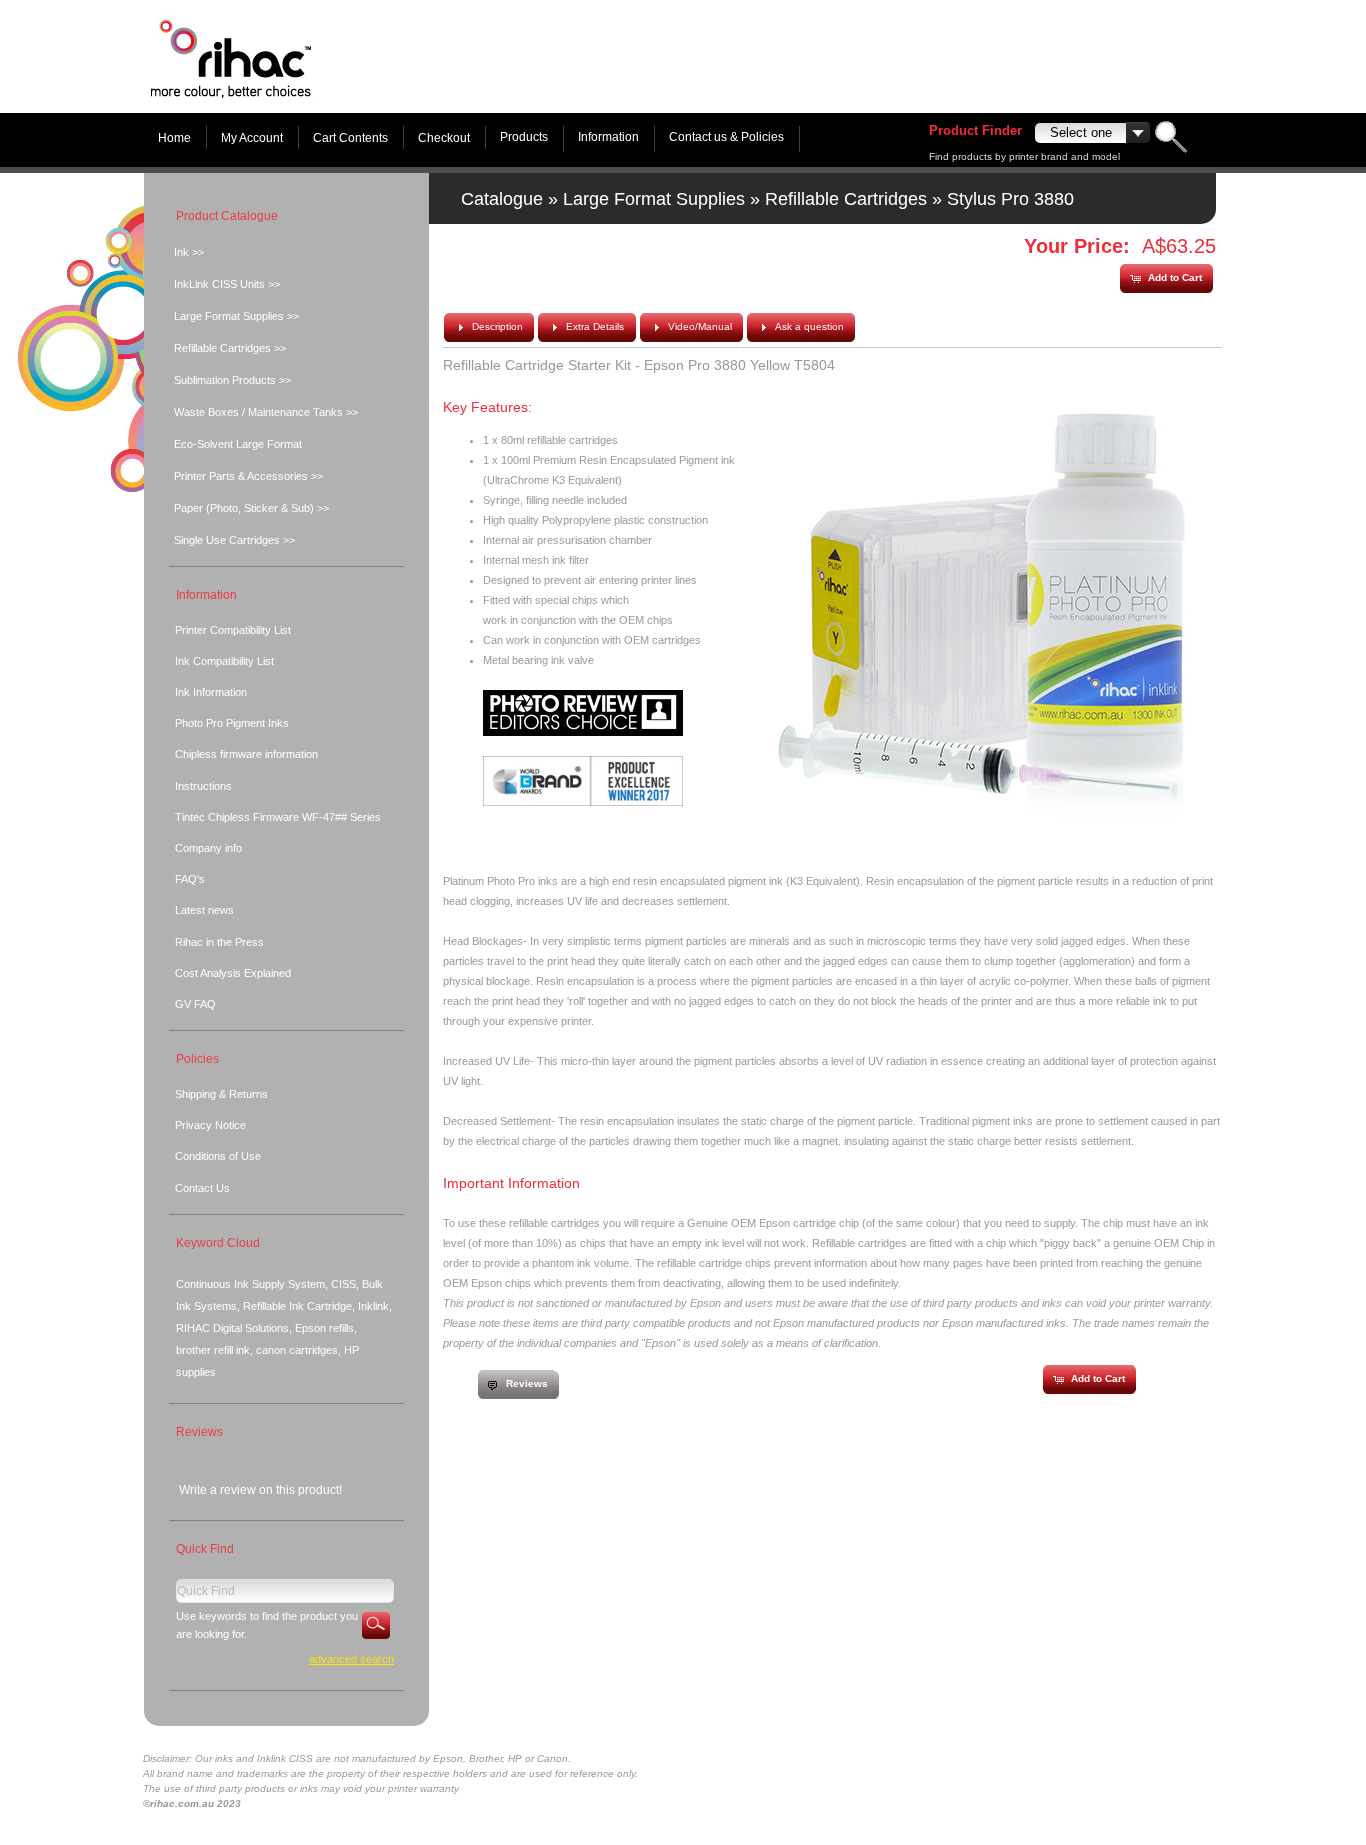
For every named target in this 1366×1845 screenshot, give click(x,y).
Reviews (199, 1432)
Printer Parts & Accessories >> (248, 476)
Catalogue (502, 199)
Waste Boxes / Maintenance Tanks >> (266, 412)
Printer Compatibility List (233, 630)
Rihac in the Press (219, 942)
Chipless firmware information (246, 754)
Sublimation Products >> (232, 380)
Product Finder (975, 130)
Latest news (204, 910)
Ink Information (211, 692)
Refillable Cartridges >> (230, 348)
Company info (208, 848)
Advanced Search (351, 1659)
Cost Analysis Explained (233, 973)
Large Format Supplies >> (236, 316)
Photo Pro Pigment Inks (232, 723)
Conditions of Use (218, 1156)
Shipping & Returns (221, 1094)
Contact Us (202, 1188)
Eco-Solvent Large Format (238, 444)
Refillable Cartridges (846, 199)
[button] (1166, 278)
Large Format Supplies (654, 199)
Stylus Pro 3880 (1010, 199)
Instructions (203, 786)
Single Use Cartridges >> (234, 540)
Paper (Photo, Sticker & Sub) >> (251, 508)
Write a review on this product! (260, 1490)
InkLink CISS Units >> (227, 284)
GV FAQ (195, 1004)
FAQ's (190, 879)
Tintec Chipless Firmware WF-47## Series (278, 817)
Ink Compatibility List (224, 661)
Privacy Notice (210, 1125)
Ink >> (189, 252)
